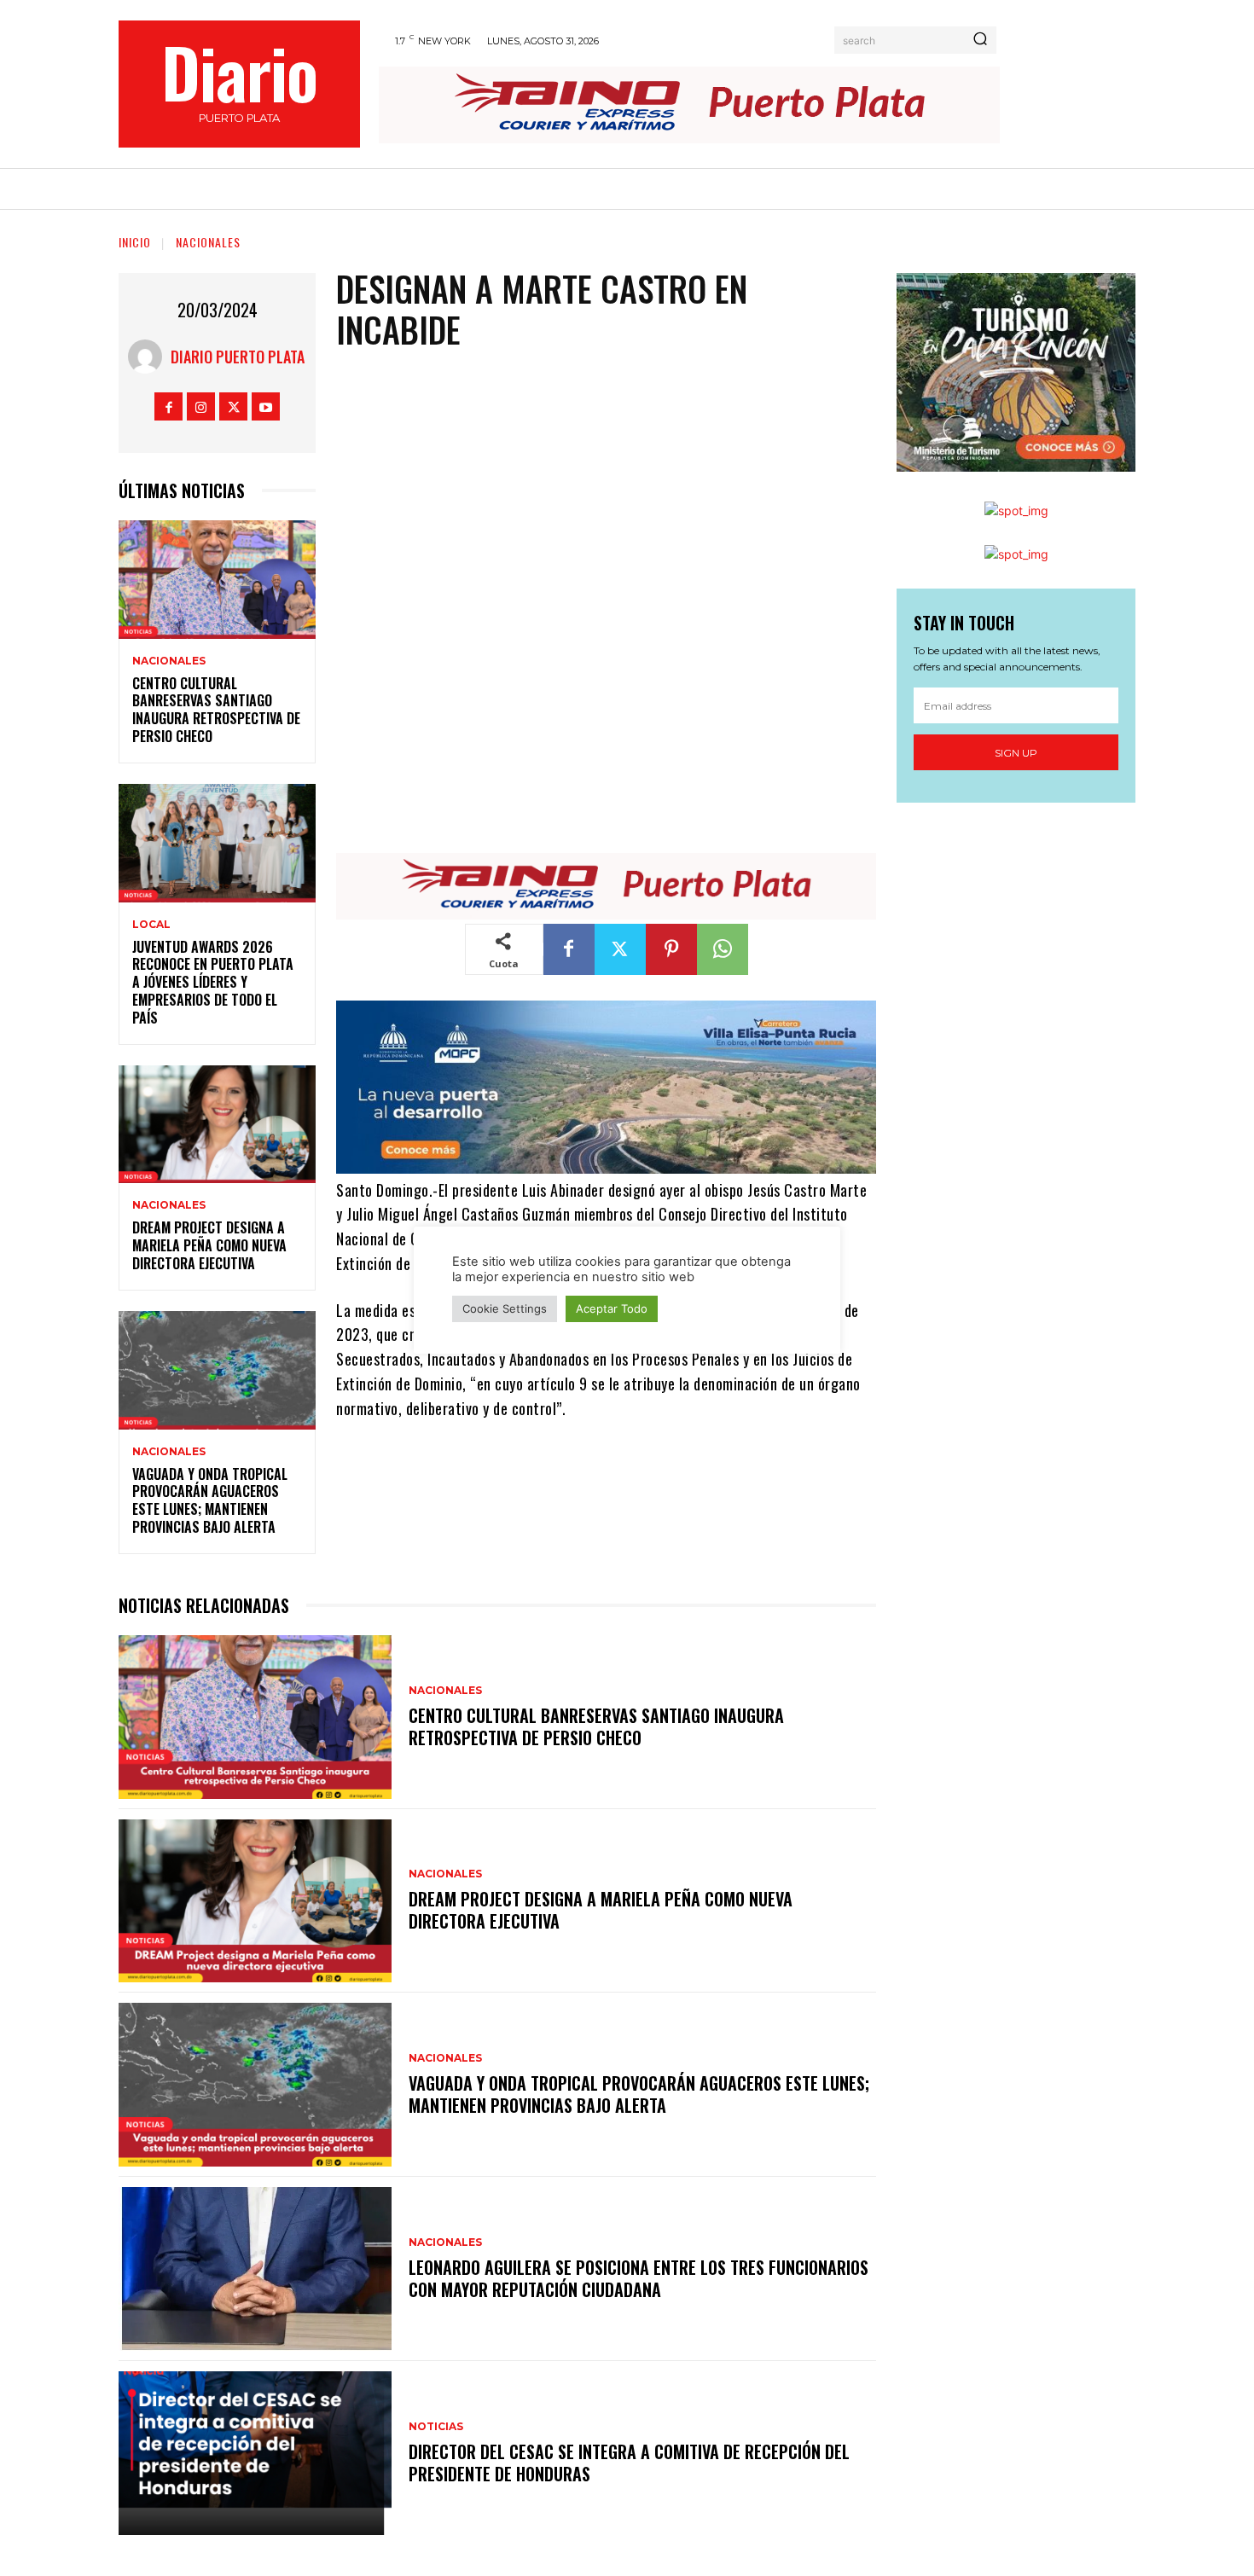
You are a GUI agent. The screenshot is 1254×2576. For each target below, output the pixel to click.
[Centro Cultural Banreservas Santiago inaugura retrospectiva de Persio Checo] (217, 580)
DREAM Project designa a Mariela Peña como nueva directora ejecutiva (209, 1245)
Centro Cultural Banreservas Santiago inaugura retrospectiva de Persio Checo (216, 710)
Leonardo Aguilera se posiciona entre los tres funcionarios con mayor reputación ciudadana (639, 2278)
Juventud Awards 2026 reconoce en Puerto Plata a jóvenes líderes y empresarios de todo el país (213, 982)
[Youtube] (266, 406)
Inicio (135, 242)
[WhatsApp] (723, 949)
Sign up (1016, 753)
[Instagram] (201, 406)
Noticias (436, 2427)
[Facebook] (168, 406)
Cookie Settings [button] (505, 1308)
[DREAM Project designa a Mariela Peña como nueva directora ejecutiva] (217, 1125)
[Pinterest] (671, 949)
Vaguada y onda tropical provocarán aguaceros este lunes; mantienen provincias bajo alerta (210, 1500)
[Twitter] (233, 406)
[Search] (980, 40)
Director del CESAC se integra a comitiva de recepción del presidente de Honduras (629, 2463)
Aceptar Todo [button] (612, 1308)
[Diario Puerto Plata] (149, 357)
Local (151, 925)
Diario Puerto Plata (238, 357)
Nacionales (208, 242)
